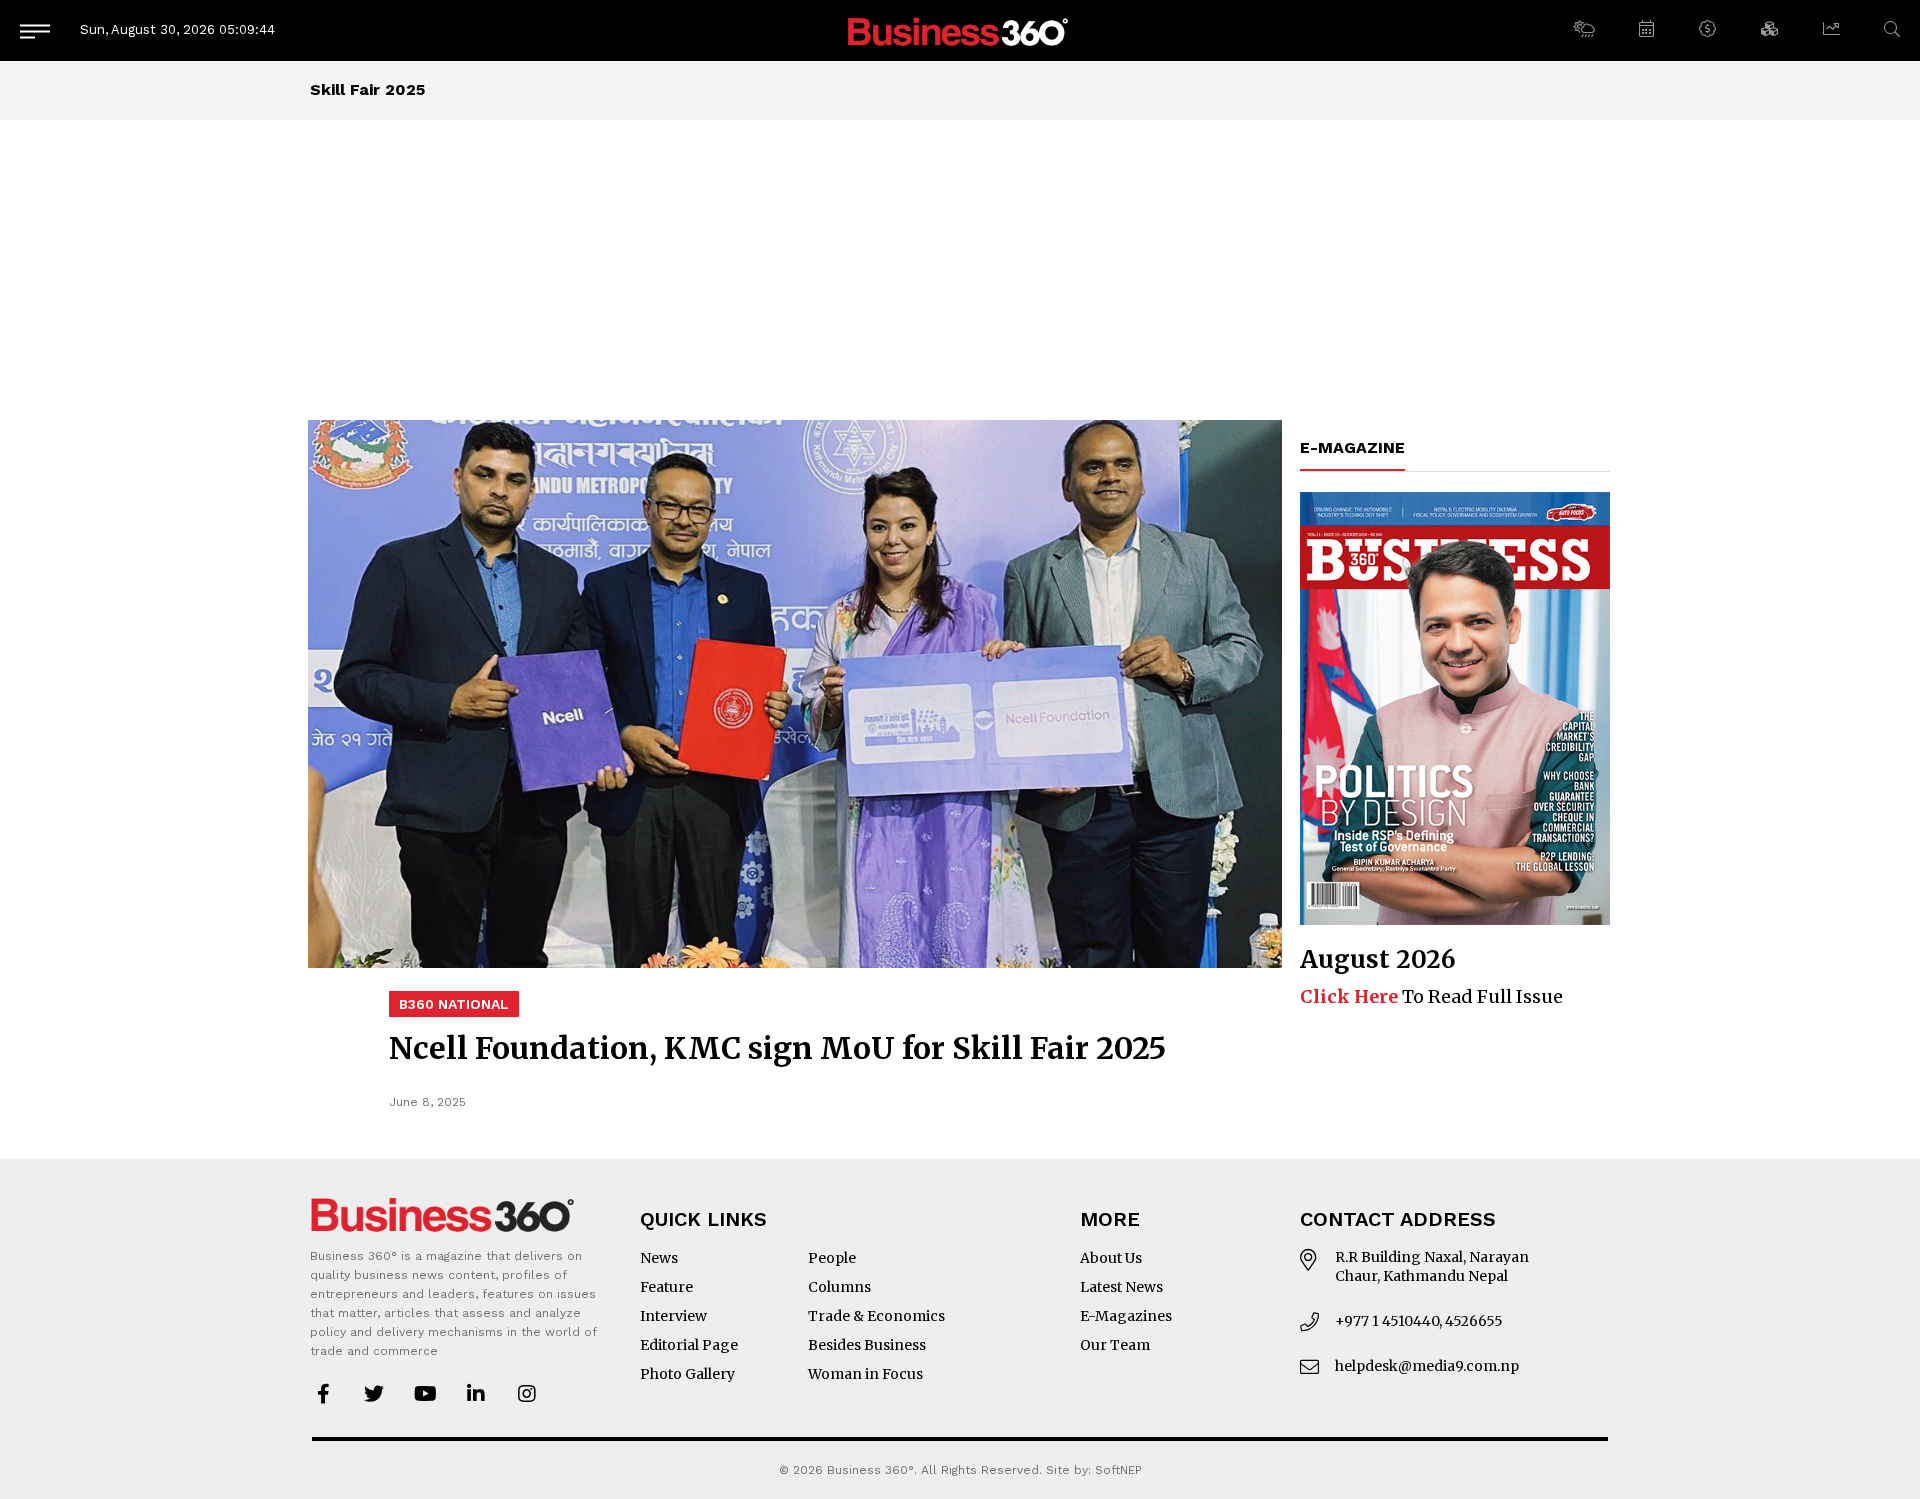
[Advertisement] (960, 270)
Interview (673, 1316)
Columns (839, 1287)
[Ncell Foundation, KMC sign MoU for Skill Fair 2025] (795, 694)
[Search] (1892, 29)
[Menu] (35, 30)
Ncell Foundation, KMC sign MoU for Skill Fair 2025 (777, 1048)
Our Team (1115, 1345)
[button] (1583, 30)
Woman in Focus (865, 1374)
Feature (666, 1287)
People (832, 1258)
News (659, 1258)
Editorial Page (689, 1345)
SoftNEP (1118, 1470)
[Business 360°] (960, 30)
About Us (1111, 1258)
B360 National (454, 1004)
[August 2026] (1455, 708)
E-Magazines (1126, 1316)
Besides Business (867, 1345)
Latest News (1121, 1287)
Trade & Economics (876, 1316)
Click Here (1349, 996)
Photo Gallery (687, 1374)
